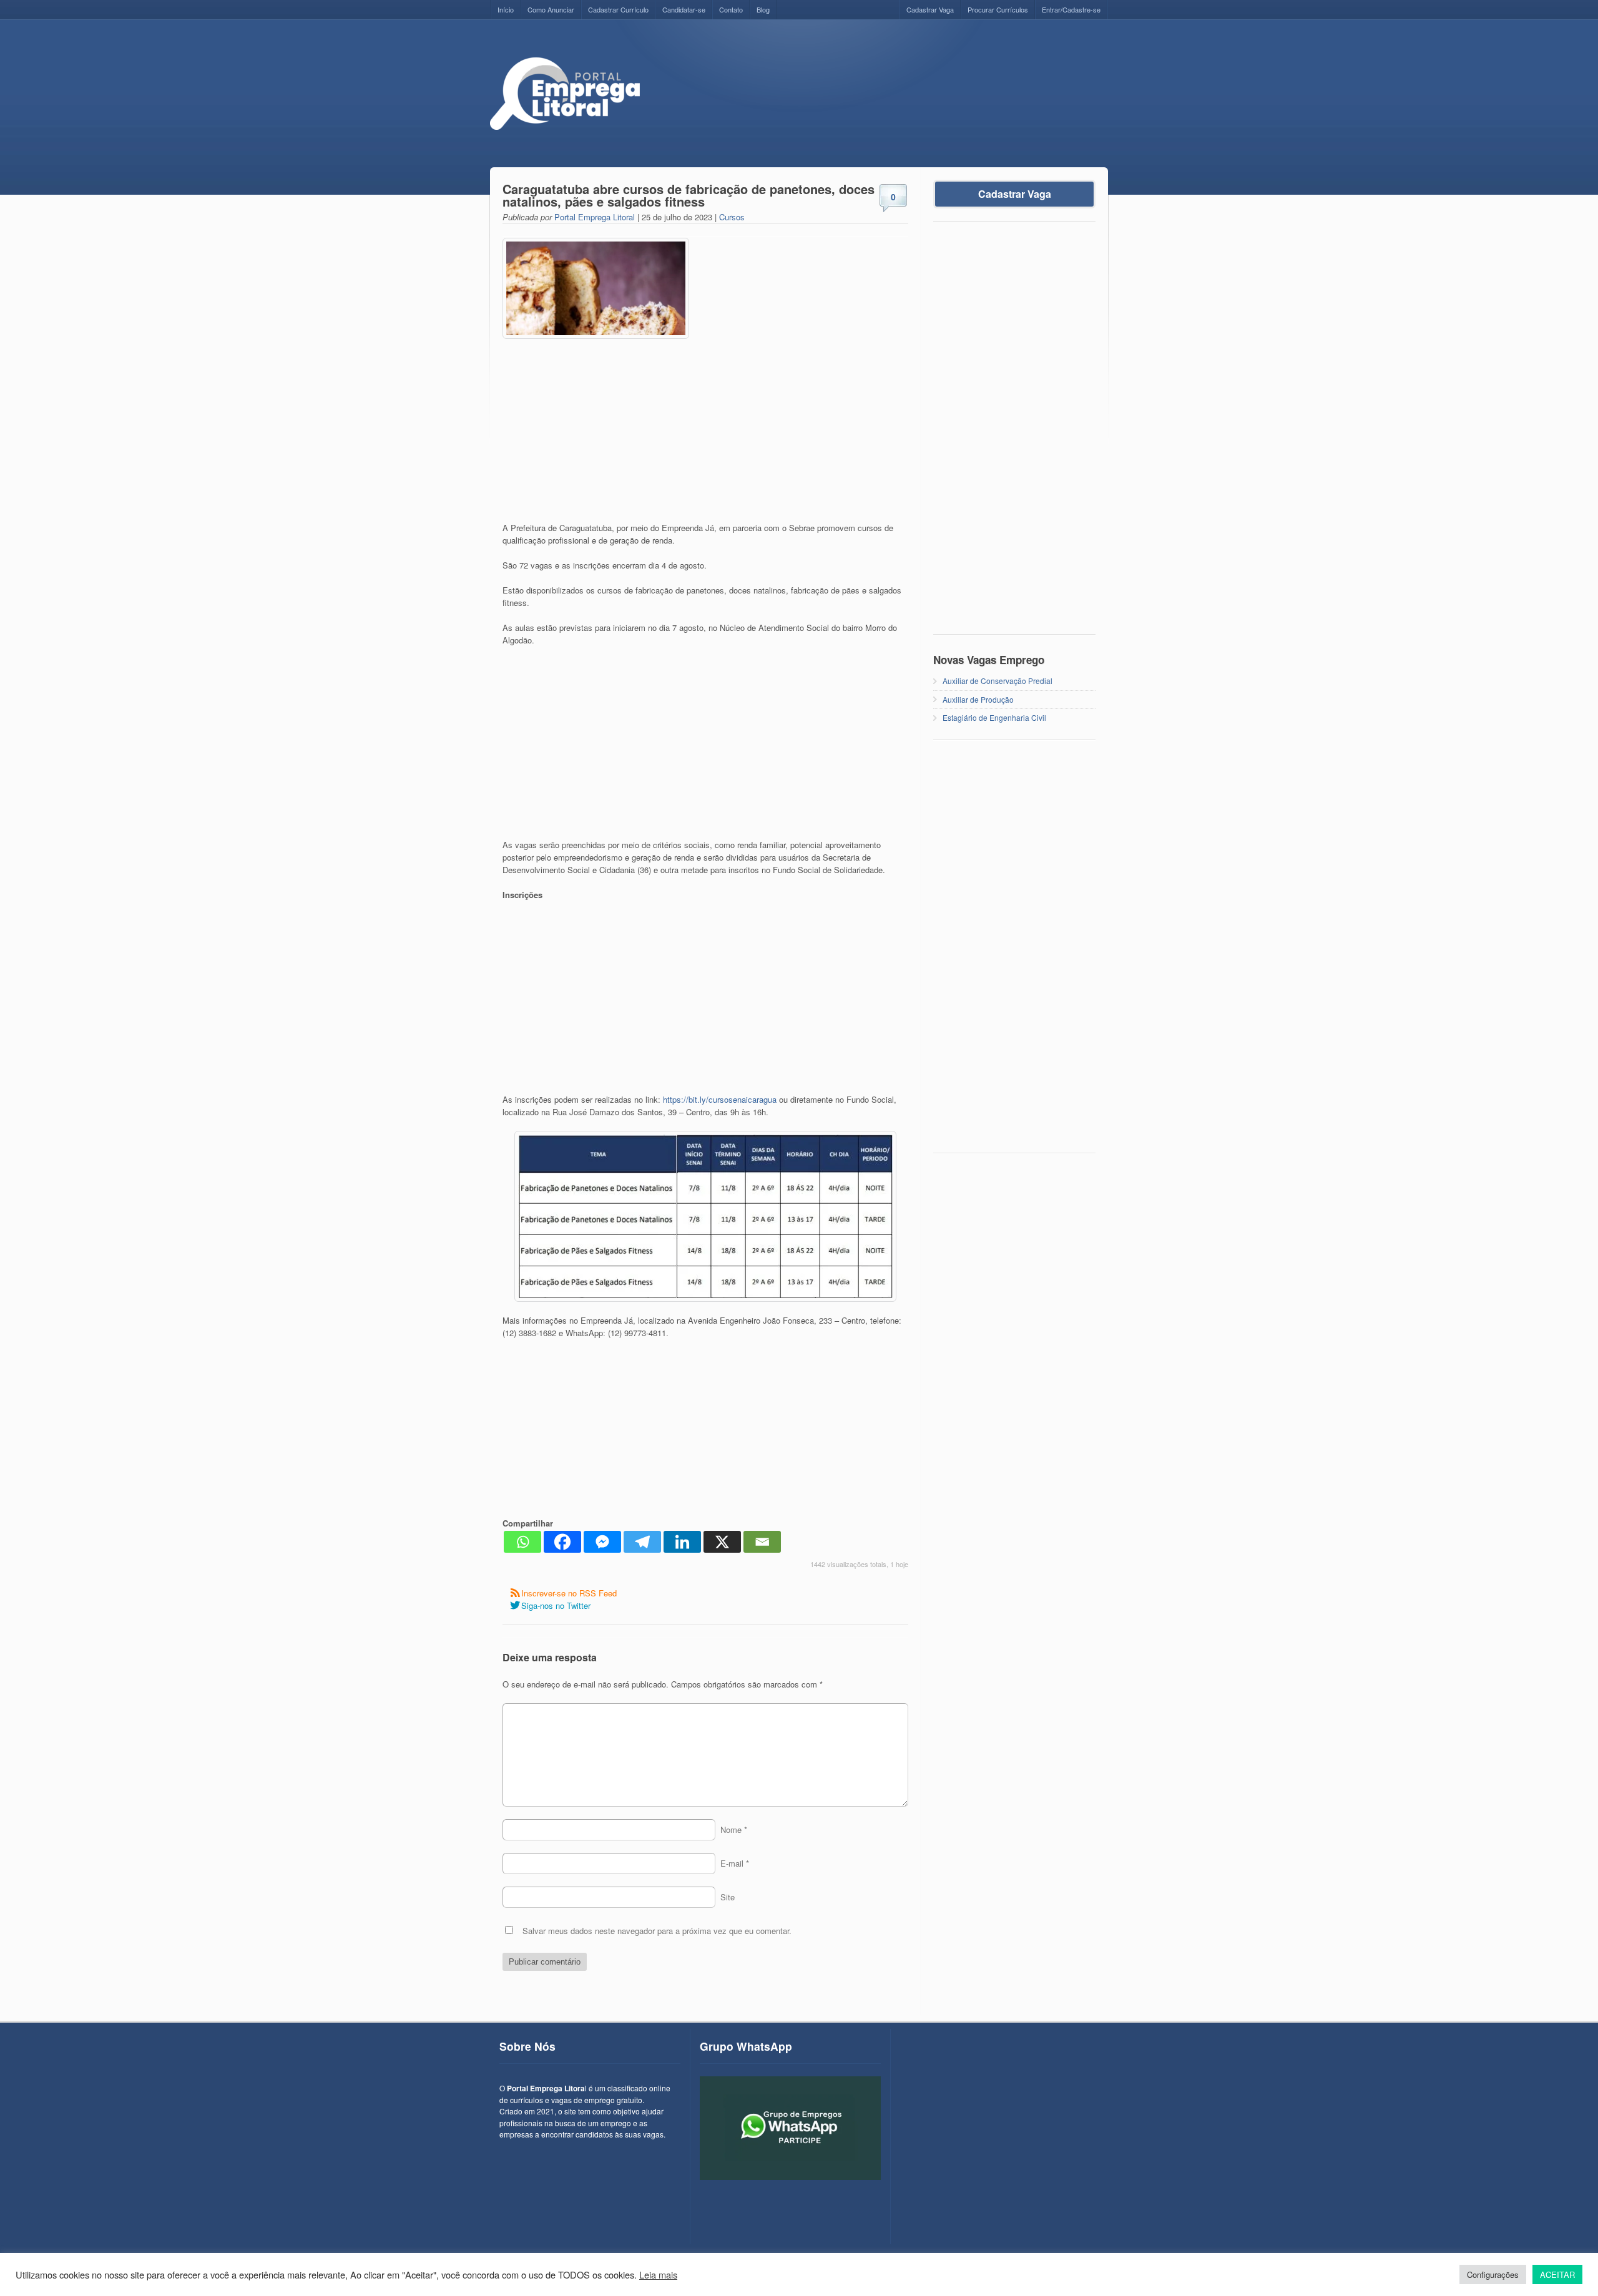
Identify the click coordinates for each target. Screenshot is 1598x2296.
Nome (734, 1829)
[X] (722, 1542)
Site (728, 1897)
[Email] (762, 1542)
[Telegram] (642, 1542)
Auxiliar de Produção (978, 699)
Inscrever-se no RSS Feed (569, 1593)
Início (506, 9)
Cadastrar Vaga (930, 9)
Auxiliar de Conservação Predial (998, 681)
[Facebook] (562, 1542)
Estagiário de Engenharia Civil (994, 717)
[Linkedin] (682, 1542)
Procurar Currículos (998, 9)
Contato (731, 9)
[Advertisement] (881, 85)
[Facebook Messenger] (602, 1542)
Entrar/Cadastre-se (1071, 9)
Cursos (732, 217)
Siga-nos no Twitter (556, 1605)
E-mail (735, 1863)
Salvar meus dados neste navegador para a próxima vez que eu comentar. (657, 1931)
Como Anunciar (551, 9)
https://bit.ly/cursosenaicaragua (720, 1099)
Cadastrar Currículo (618, 9)
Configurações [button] (1493, 2274)
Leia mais (658, 2275)
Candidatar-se (684, 9)
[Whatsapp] (522, 1542)
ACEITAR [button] (1557, 2274)
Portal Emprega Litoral (595, 217)
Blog (763, 9)
